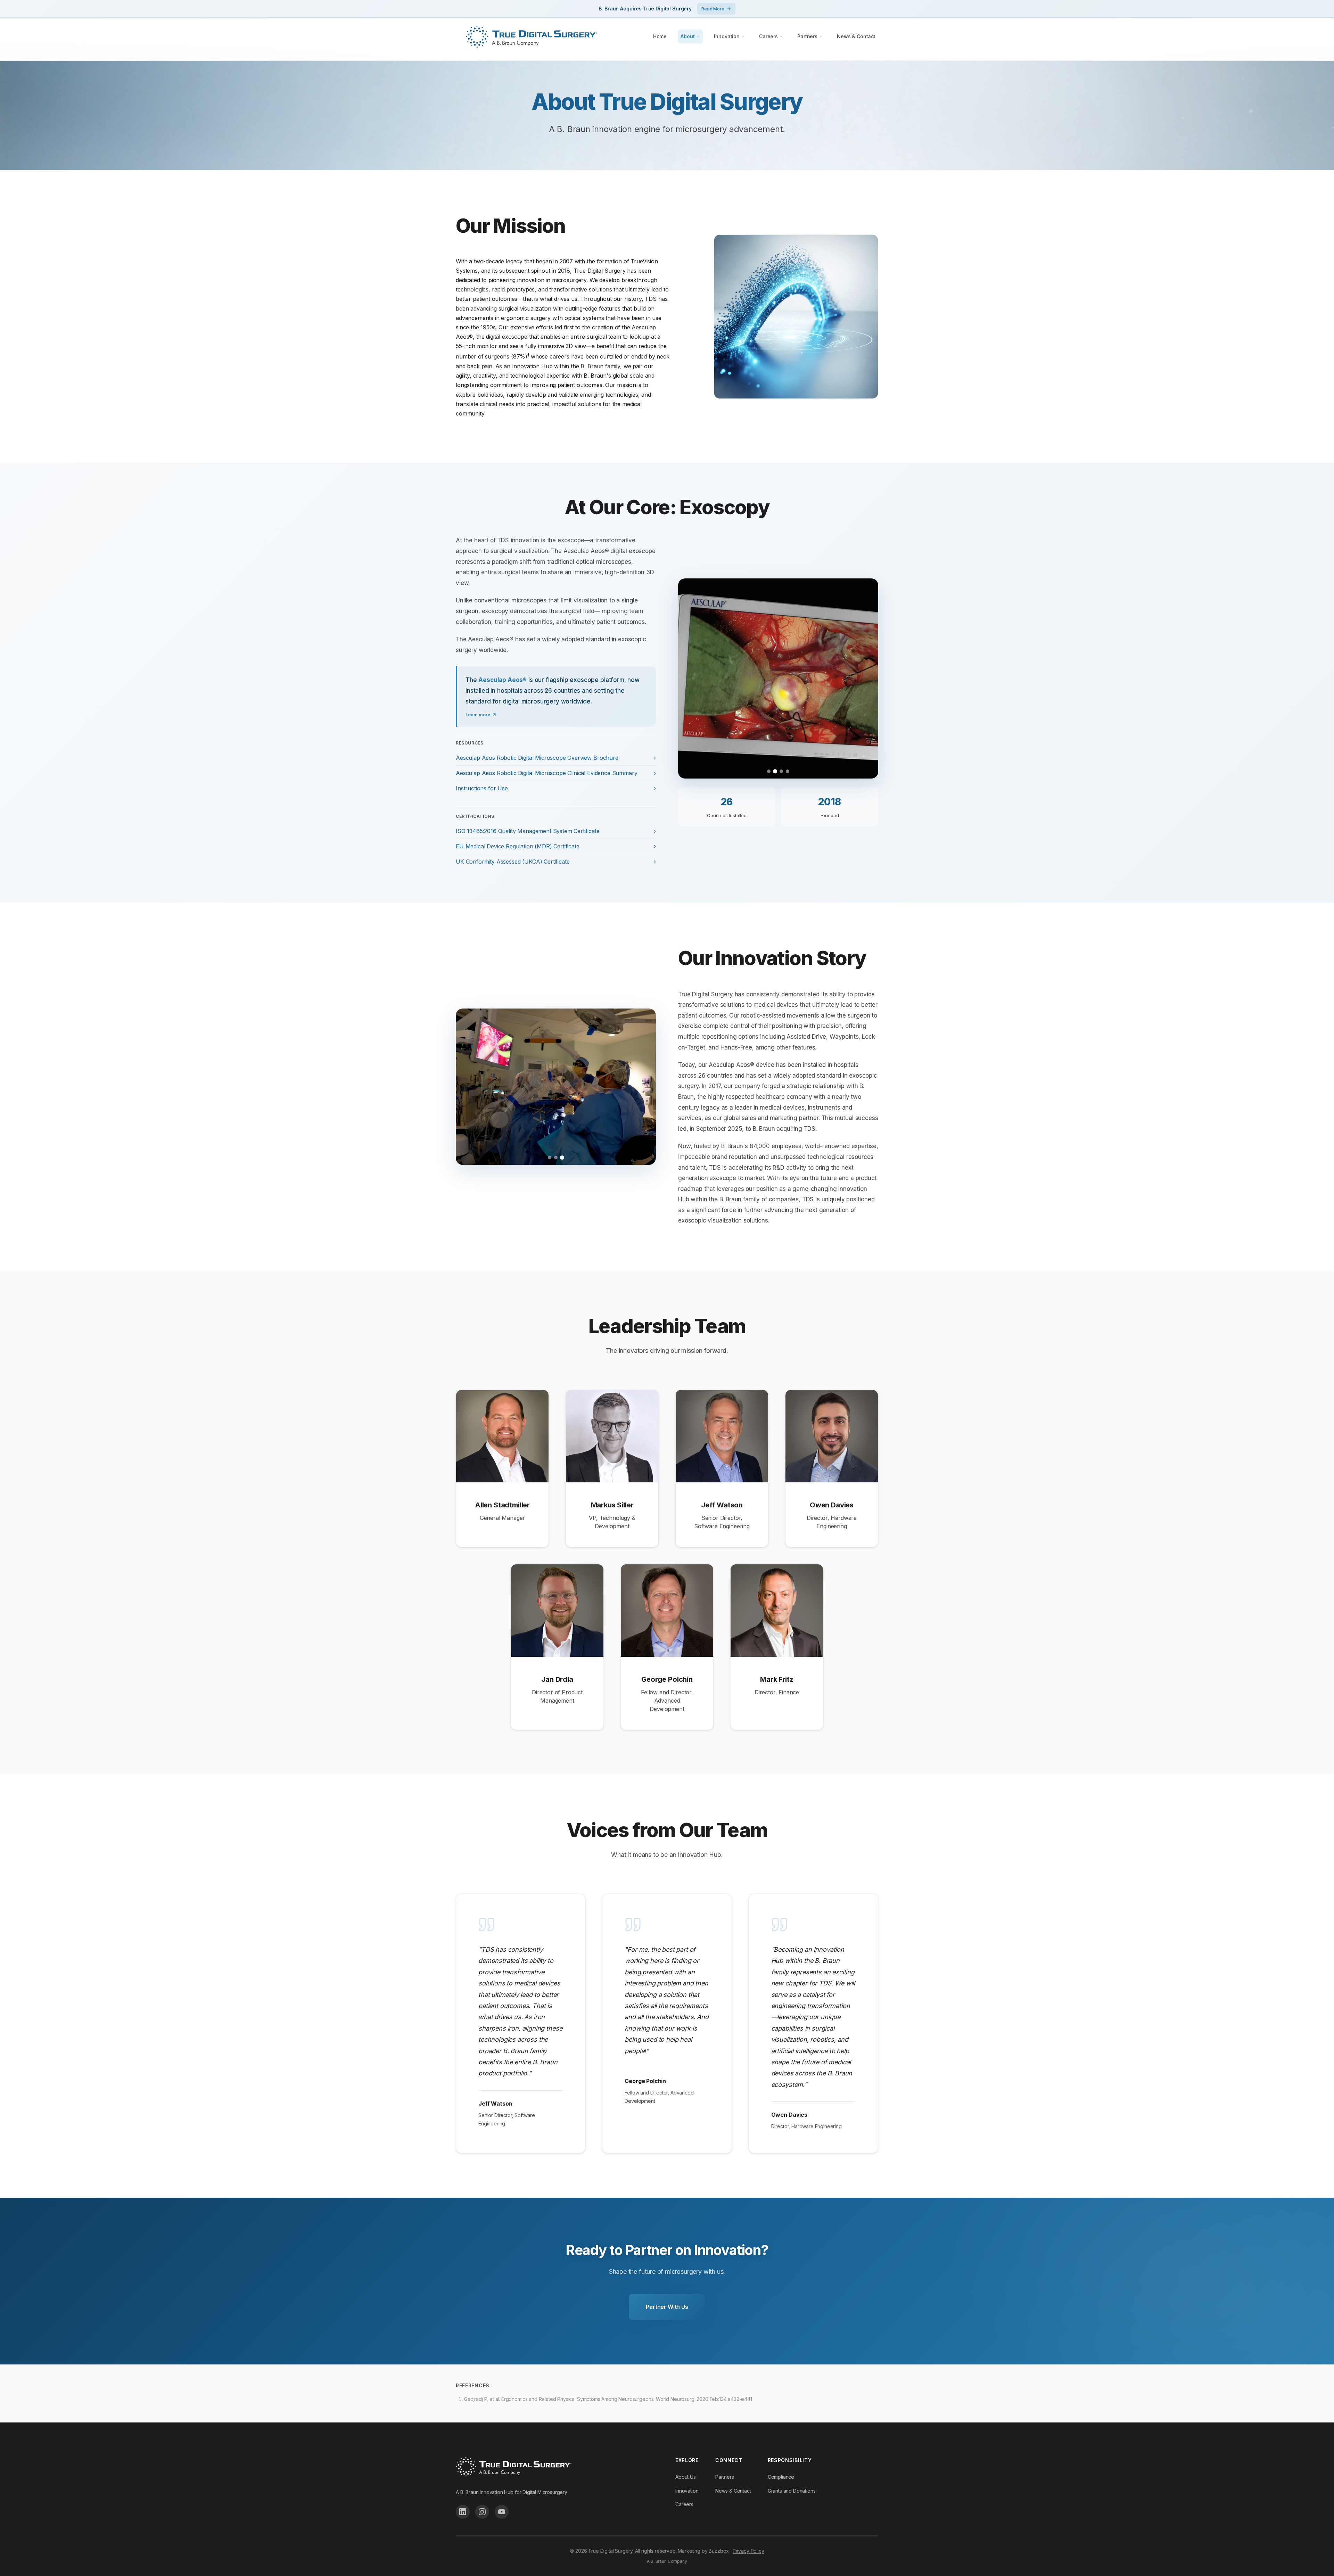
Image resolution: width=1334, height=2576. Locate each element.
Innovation (727, 36)
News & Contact (856, 36)
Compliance (781, 2477)
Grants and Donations (792, 2491)
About (687, 36)
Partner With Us (667, 2307)
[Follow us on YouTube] (502, 2512)
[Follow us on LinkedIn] (463, 2512)
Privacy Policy (748, 2551)
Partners (807, 36)
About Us (686, 2477)
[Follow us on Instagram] (482, 2512)
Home (660, 36)
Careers (768, 36)
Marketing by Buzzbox (703, 2551)
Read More (713, 9)
